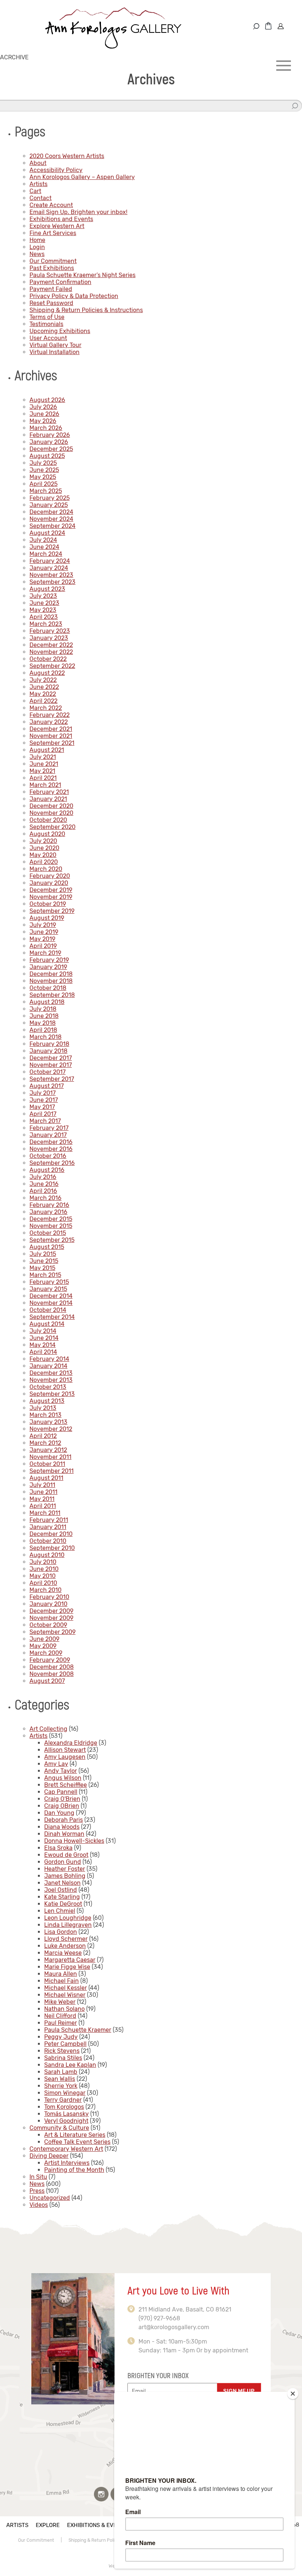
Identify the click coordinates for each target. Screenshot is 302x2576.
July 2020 (43, 841)
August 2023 (47, 589)
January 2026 (49, 442)
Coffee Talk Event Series (77, 2142)
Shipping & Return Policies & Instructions (86, 310)
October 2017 (48, 1072)
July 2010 (43, 1562)
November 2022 (51, 652)
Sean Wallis (60, 2079)
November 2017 (51, 1065)
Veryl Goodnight (66, 2121)
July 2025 (43, 463)
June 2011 (43, 1492)
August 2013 (47, 1401)
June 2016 (44, 1184)
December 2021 (51, 729)
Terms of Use (47, 317)
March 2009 (46, 1653)
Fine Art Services (53, 233)
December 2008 (52, 1667)
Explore (48, 2525)
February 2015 (49, 1282)
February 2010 (49, 1597)
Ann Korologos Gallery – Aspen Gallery (82, 177)
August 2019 (47, 918)
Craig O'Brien (62, 1799)
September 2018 (52, 995)
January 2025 (49, 505)
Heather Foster (65, 1869)
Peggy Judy (61, 2037)
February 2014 (49, 1359)
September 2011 (52, 1471)
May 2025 (43, 477)
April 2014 (43, 1352)
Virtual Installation (55, 352)
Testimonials (46, 324)
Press (37, 2191)
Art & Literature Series (75, 2135)
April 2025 (43, 484)
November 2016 (51, 1149)
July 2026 (43, 407)
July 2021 (43, 757)
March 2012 (45, 1443)
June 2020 (44, 848)
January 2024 (49, 568)
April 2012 (43, 1436)
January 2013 (48, 1422)
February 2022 (50, 715)
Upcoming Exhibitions (60, 331)
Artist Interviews (67, 2163)
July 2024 (43, 540)
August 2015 (47, 1247)
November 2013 (51, 1380)
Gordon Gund (63, 1862)
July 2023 (43, 596)
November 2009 (51, 1618)
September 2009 (52, 1632)
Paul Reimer (61, 2023)
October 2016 (48, 1156)
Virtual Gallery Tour (55, 345)
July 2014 (43, 1331)
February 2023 (50, 631)
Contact (41, 198)
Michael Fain (62, 1981)
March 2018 (45, 1037)
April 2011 (43, 1506)
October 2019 (48, 904)
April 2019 (43, 946)
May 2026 (43, 421)
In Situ (38, 2177)
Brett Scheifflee (66, 1785)
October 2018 (48, 988)
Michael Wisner (65, 1995)
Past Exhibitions (52, 268)
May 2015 (42, 1268)
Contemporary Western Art (66, 2149)
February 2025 (50, 498)
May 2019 (42, 939)
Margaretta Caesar (70, 1960)
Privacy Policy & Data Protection (74, 296)
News (37, 254)
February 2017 (49, 1128)
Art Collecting (48, 1729)
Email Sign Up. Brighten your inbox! (78, 212)
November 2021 (51, 736)
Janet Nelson (62, 1883)
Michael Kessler (66, 1988)
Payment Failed (51, 289)
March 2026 (46, 428)
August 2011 (46, 1478)
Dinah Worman (64, 1834)
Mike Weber (60, 2002)
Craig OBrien (62, 1806)
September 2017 (52, 1079)
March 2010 (45, 1590)
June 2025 (44, 470)
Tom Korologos (64, 2107)
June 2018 (44, 1016)
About (38, 163)
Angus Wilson (63, 1778)
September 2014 (52, 1317)
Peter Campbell (65, 2044)
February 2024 (50, 561)
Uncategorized (50, 2198)
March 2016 (45, 1198)
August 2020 (47, 834)
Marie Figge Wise (67, 1967)
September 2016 (52, 1163)
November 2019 (51, 897)
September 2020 (52, 827)
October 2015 (48, 1233)
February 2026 (50, 435)
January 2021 (48, 799)
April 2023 (44, 617)
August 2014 (47, 1324)
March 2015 (45, 1275)
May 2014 (43, 1345)
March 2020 (46, 869)
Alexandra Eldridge (71, 1743)
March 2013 (45, 1415)
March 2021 (45, 785)
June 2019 (44, 932)
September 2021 (52, 743)
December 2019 (51, 890)
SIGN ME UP (239, 2391)
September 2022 (52, 666)
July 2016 (43, 1177)
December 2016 (51, 1142)
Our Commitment (53, 261)
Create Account (51, 205)
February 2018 (49, 1044)
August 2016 (47, 1170)
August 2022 (47, 673)
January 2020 (49, 883)
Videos (39, 2205)
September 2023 (52, 582)
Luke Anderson (65, 1946)
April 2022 (43, 701)
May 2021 (42, 771)
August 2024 (47, 533)
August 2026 (47, 400)
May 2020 (43, 855)
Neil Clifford (60, 2016)
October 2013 (48, 1387)
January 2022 (49, 722)
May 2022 (43, 694)
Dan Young (59, 1813)
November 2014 (51, 1303)
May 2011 (42, 1499)
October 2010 (48, 1541)
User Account (48, 338)
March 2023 (46, 624)
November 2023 (51, 575)
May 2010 (43, 1576)
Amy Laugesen (65, 1757)
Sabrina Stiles (63, 2058)
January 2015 (48, 1289)
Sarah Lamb (61, 2072)
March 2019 (45, 953)
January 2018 (48, 1051)
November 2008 (52, 1674)
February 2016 (49, 1205)
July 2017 (43, 1093)
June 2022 (44, 687)
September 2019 (52, 911)
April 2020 (44, 862)
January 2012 (48, 1450)
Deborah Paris (64, 1820)
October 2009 (48, 1625)
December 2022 (51, 645)
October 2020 (48, 820)
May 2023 (43, 610)
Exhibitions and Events (61, 219)
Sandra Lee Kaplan (70, 2065)
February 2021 (49, 792)
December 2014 (51, 1296)
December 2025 (51, 449)
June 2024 (44, 547)
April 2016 (43, 1191)
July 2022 (43, 680)
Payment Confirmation (60, 282)
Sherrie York (61, 2086)
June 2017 (44, 1100)
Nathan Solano (64, 2009)
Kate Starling (62, 1897)
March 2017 (45, 1121)
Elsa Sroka (58, 1848)
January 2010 (48, 1604)
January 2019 (48, 967)
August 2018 (47, 1002)
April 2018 (43, 1030)
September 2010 (52, 1548)
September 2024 (52, 526)
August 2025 (47, 456)
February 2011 (49, 1520)
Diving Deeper (49, 2156)
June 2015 (44, 1261)
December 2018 (51, 974)
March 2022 (46, 708)
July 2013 (43, 1408)
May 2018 (43, 1023)
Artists (38, 184)
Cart (35, 191)
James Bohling (65, 1876)
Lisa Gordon (61, 1932)
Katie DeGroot (63, 1904)
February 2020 (50, 876)
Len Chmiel (60, 1911)
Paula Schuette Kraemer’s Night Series (82, 275)
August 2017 (47, 1086)
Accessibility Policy (56, 170)
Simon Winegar (65, 2093)
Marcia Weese (63, 1953)
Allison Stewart (65, 1750)
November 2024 (51, 519)
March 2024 (46, 554)
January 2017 (48, 1135)
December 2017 (51, 1058)
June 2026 (44, 414)
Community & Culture (59, 2128)
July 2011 (42, 1485)
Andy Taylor (61, 1771)
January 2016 (48, 1212)
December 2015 (51, 1219)
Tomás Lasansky (66, 2114)
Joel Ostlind (61, 1890)
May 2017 (42, 1107)
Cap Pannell (61, 1792)
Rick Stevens (62, 2051)
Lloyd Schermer (66, 1939)
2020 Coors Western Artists (67, 156)
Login (37, 247)
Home (37, 240)
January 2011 (48, 1527)
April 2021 (43, 778)
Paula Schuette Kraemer (78, 2030)
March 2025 (46, 491)
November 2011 (50, 1457)
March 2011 (45, 1513)
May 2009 (43, 1646)
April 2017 (43, 1114)
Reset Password (51, 303)
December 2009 (51, 1611)
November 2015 (51, 1226)
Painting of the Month (74, 2170)
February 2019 (49, 960)
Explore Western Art (57, 226)
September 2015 (52, 1240)
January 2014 (48, 1366)
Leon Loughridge (68, 1918)
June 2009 (44, 1639)
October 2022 (48, 659)
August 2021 (47, 750)
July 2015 (43, 1254)
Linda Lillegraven (68, 1925)
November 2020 (51, 813)
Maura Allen (61, 1974)
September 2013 (52, 1394)
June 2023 (44, 603)
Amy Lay (56, 1764)
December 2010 (51, 1534)
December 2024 (51, 512)
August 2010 (47, 1555)
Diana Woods (62, 1827)
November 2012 (51, 1429)
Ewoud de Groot (66, 1855)
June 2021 (44, 764)
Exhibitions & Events (97, 2525)
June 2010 (44, 1569)
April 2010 (43, 1583)
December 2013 (51, 1373)
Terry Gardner (63, 2100)
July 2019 (43, 925)
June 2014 (44, 1338)
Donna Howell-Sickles (74, 1841)
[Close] (293, 2394)
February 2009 (50, 1660)
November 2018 (51, 981)
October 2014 (48, 1310)
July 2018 (43, 1009)
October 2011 (47, 1464)
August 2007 (47, 1681)
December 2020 (51, 806)
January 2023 (49, 638)
